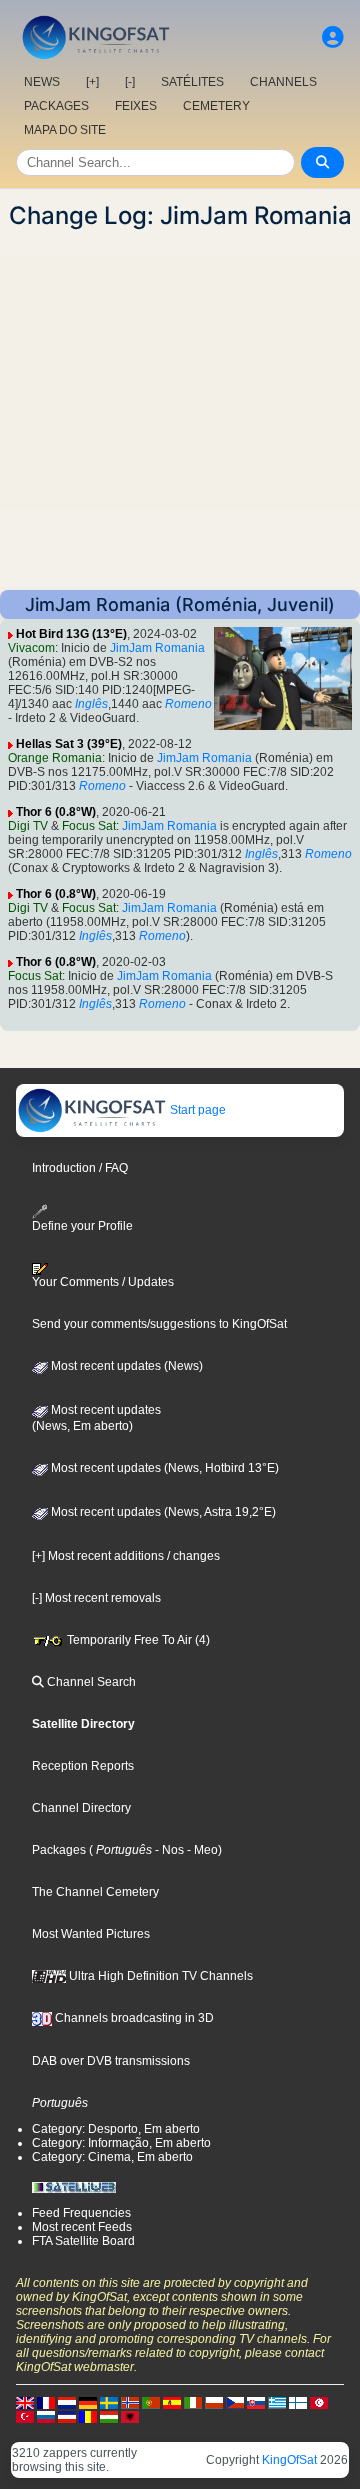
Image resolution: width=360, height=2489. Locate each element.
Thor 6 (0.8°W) (56, 812)
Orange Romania (55, 758)
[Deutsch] (88, 2402)
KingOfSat (289, 2460)
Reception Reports (83, 1766)
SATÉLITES (192, 82)
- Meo (201, 1850)
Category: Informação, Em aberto (121, 2143)
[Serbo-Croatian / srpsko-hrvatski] (67, 2416)
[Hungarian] (109, 2416)
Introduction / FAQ (80, 1168)
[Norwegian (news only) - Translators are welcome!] (130, 2402)
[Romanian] (88, 2416)
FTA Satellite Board (83, 2241)
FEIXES (136, 106)
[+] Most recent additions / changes (126, 1556)
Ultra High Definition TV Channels (159, 1976)
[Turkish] (25, 2416)
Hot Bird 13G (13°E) (71, 634)
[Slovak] (256, 2402)
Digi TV (28, 826)
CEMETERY (216, 106)
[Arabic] (319, 2402)
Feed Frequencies (81, 2213)
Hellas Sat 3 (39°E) (69, 744)
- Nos (168, 1850)
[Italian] (193, 2402)
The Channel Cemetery (95, 1892)
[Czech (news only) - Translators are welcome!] (235, 2402)
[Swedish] (109, 2402)
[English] (25, 2402)
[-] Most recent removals (96, 1598)
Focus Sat (89, 826)
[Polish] (214, 2402)
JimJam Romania (157, 648)
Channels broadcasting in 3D (133, 2018)
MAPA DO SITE (65, 130)
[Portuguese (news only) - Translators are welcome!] (151, 2402)
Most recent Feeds (82, 2227)
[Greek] (277, 2402)
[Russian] (46, 2416)
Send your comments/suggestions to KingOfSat (159, 1324)
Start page (196, 1110)
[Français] (46, 2402)
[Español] (172, 2402)
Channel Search (90, 1682)
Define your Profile (82, 1225)
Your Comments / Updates (103, 1282)
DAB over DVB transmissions (111, 2061)
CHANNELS (283, 82)
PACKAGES (56, 106)
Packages (59, 1850)
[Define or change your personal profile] (333, 37)
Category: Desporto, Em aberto (116, 2129)
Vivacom (31, 648)
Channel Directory (81, 1808)
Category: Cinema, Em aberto (112, 2157)
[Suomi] (298, 2402)
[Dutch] (67, 2402)
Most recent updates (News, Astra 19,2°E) (162, 1512)
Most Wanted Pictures (91, 1934)
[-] (130, 82)
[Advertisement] (180, 410)
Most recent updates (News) (125, 1366)
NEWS (42, 82)
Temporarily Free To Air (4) (137, 1640)
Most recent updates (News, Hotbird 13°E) (163, 1468)
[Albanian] (130, 2416)
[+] (92, 82)
